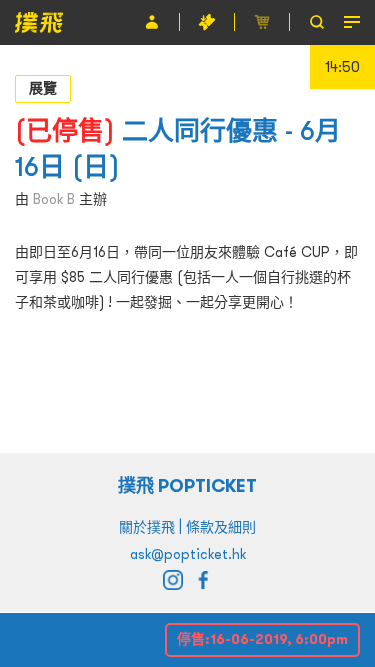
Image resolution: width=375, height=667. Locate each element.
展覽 (43, 88)
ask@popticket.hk (188, 554)
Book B (54, 199)
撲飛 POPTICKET (187, 485)
